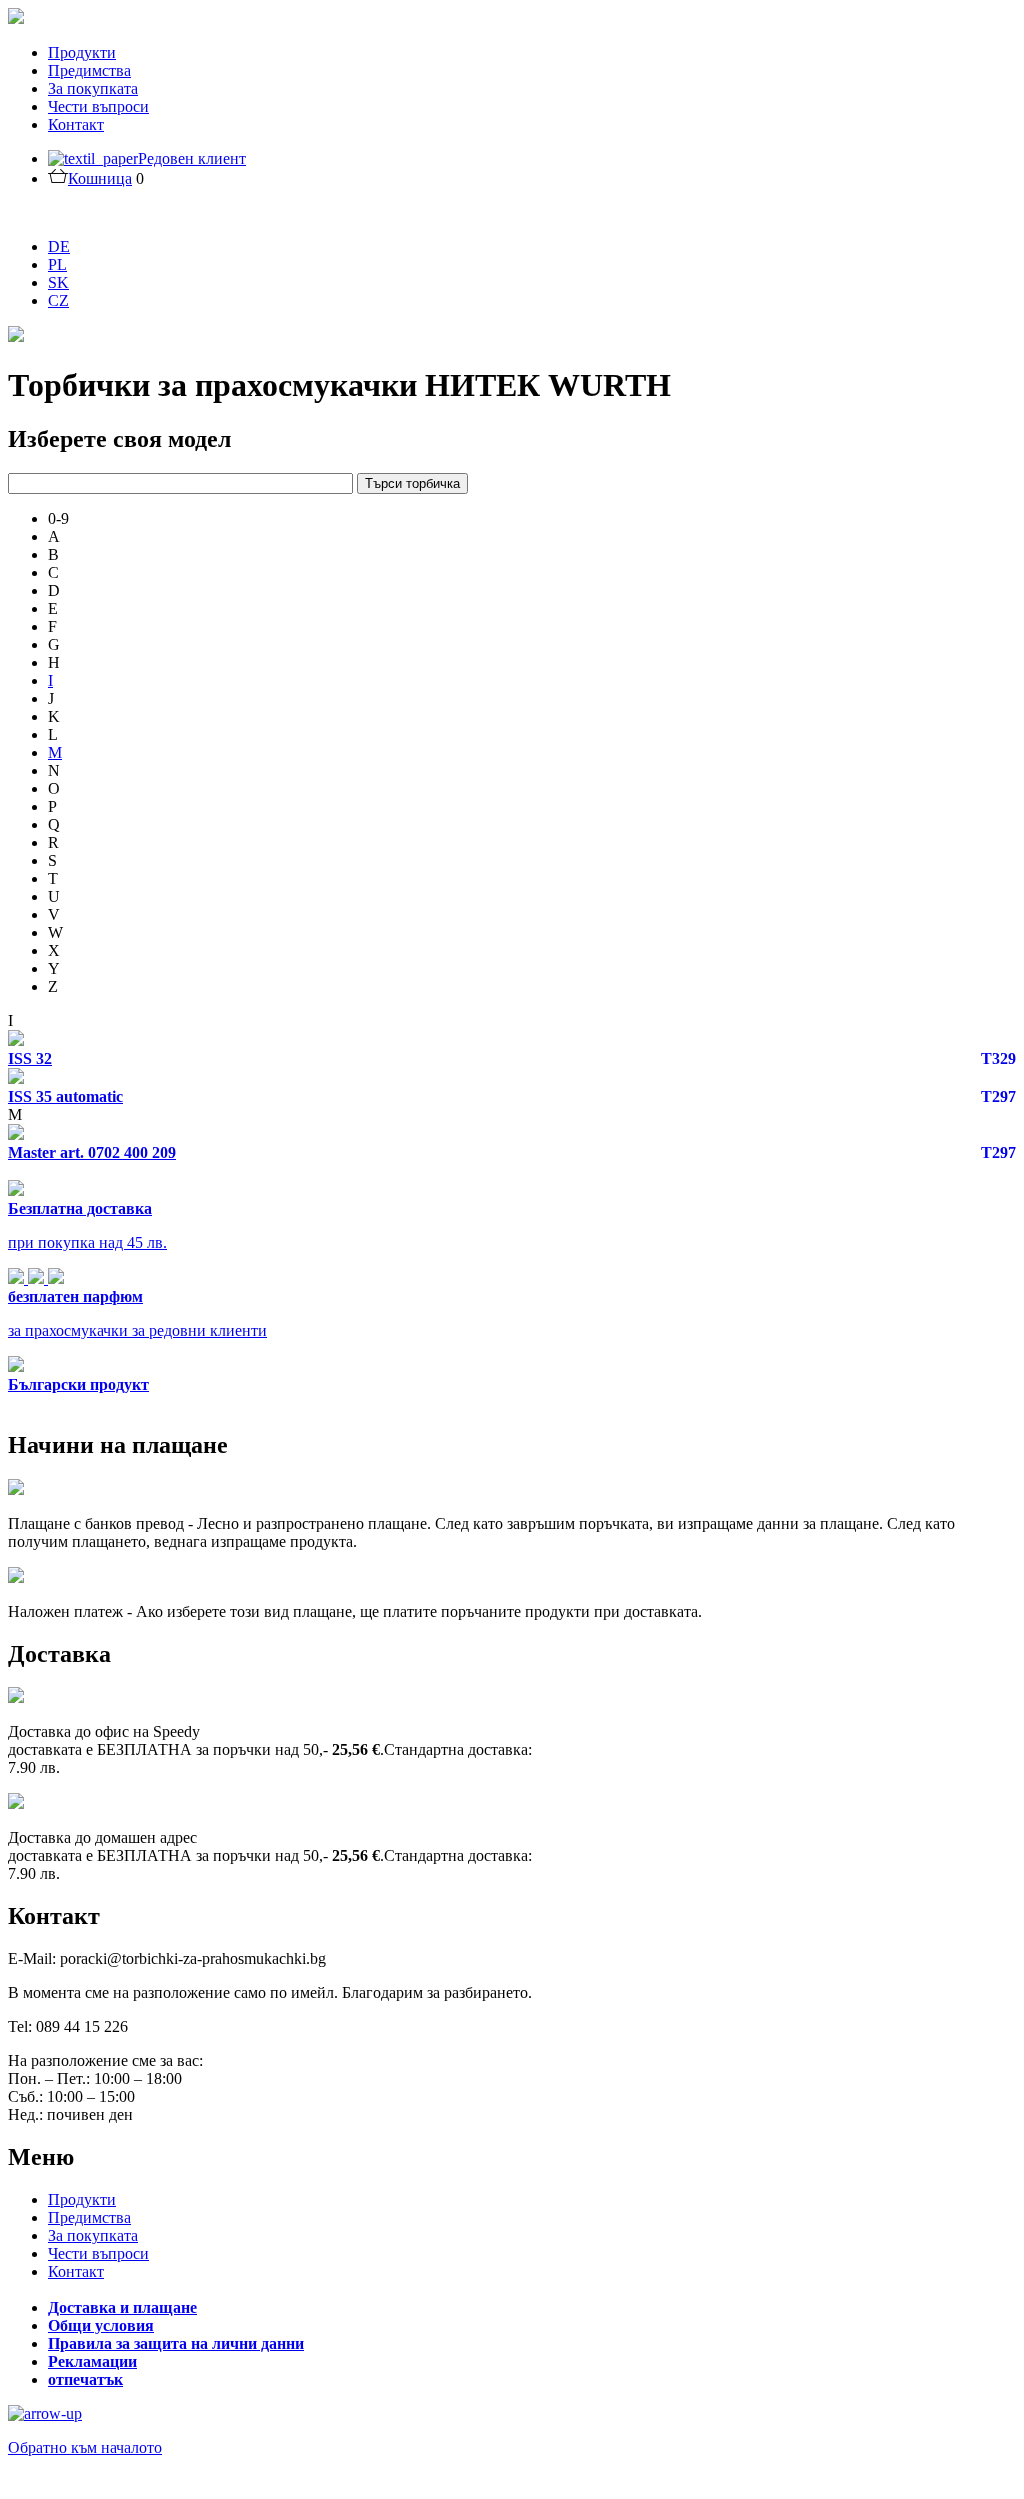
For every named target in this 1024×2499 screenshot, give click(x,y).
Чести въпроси (98, 106)
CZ (58, 300)
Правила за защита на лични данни (176, 2343)
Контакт (76, 124)
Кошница (100, 178)
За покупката (93, 88)
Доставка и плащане (122, 2307)
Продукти (82, 52)
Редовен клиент (192, 158)
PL (57, 264)
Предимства (89, 70)
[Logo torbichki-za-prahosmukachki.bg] (16, 18)
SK (58, 282)
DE (59, 246)
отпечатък (85, 2379)
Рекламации (92, 2361)
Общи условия (101, 2325)
